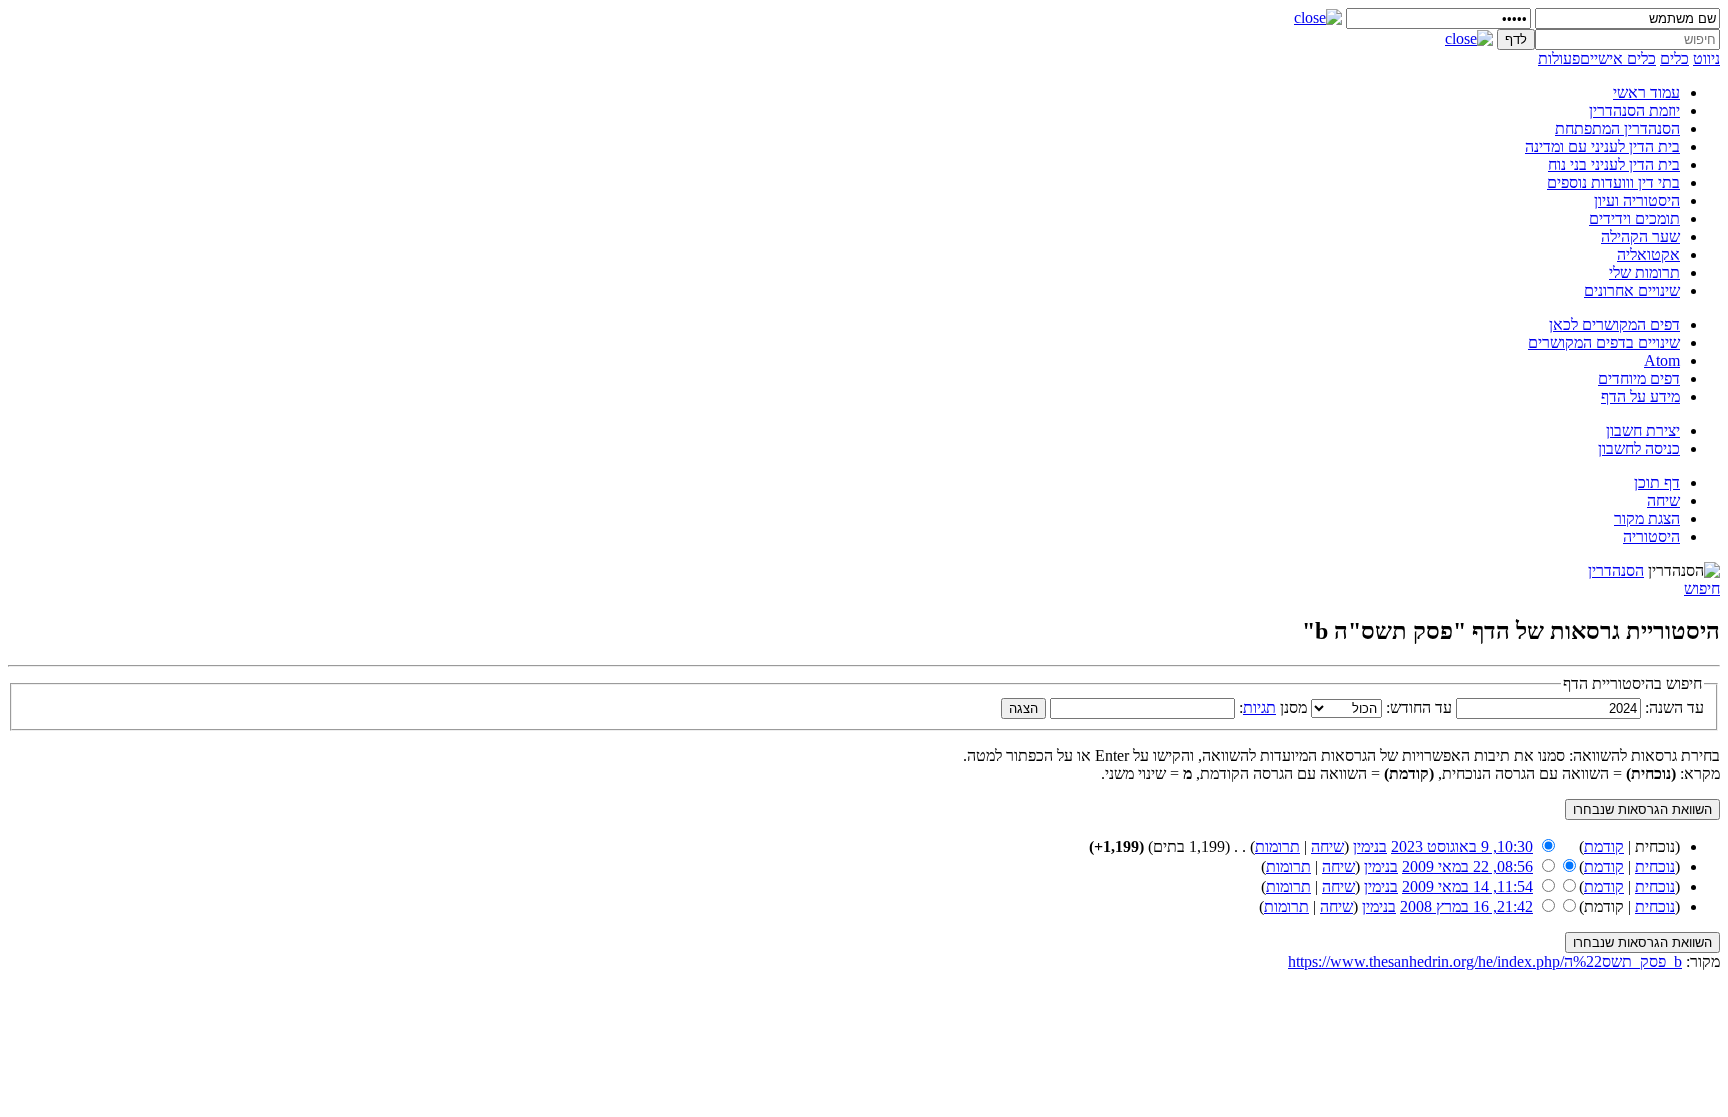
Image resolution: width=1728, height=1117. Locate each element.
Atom (1662, 360)
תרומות (1277, 846)
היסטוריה (1651, 536)
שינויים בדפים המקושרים (1604, 342)
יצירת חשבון (1643, 430)
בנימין (1370, 846)
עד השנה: (1674, 707)
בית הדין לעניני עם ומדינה (1602, 146)
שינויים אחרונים (1632, 290)
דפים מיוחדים (1639, 378)
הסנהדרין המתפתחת (1617, 128)
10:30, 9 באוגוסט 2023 (1462, 846)
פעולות (1559, 58)
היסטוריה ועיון (1637, 200)
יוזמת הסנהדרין (1634, 110)
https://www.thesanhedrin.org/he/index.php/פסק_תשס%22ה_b (1485, 961)
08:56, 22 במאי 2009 (1467, 866)
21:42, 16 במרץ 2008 (1466, 906)
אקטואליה (1648, 254)
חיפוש (1702, 588)
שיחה (1663, 500)
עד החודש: (1419, 707)
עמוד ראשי (1646, 92)
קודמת (1604, 846)
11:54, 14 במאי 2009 (1467, 886)
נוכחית (1655, 866)
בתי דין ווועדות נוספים (1613, 182)
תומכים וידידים (1634, 218)
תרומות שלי (1644, 272)
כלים (1674, 58)
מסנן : (1273, 707)
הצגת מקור (1647, 518)
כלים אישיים (1618, 58)
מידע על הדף (1640, 396)
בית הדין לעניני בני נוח (1614, 164)
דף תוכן (1657, 482)
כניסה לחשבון (1639, 448)
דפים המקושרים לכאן (1614, 324)
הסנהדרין (1616, 570)
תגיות (1259, 707)
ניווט (1706, 58)
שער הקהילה (1640, 236)
